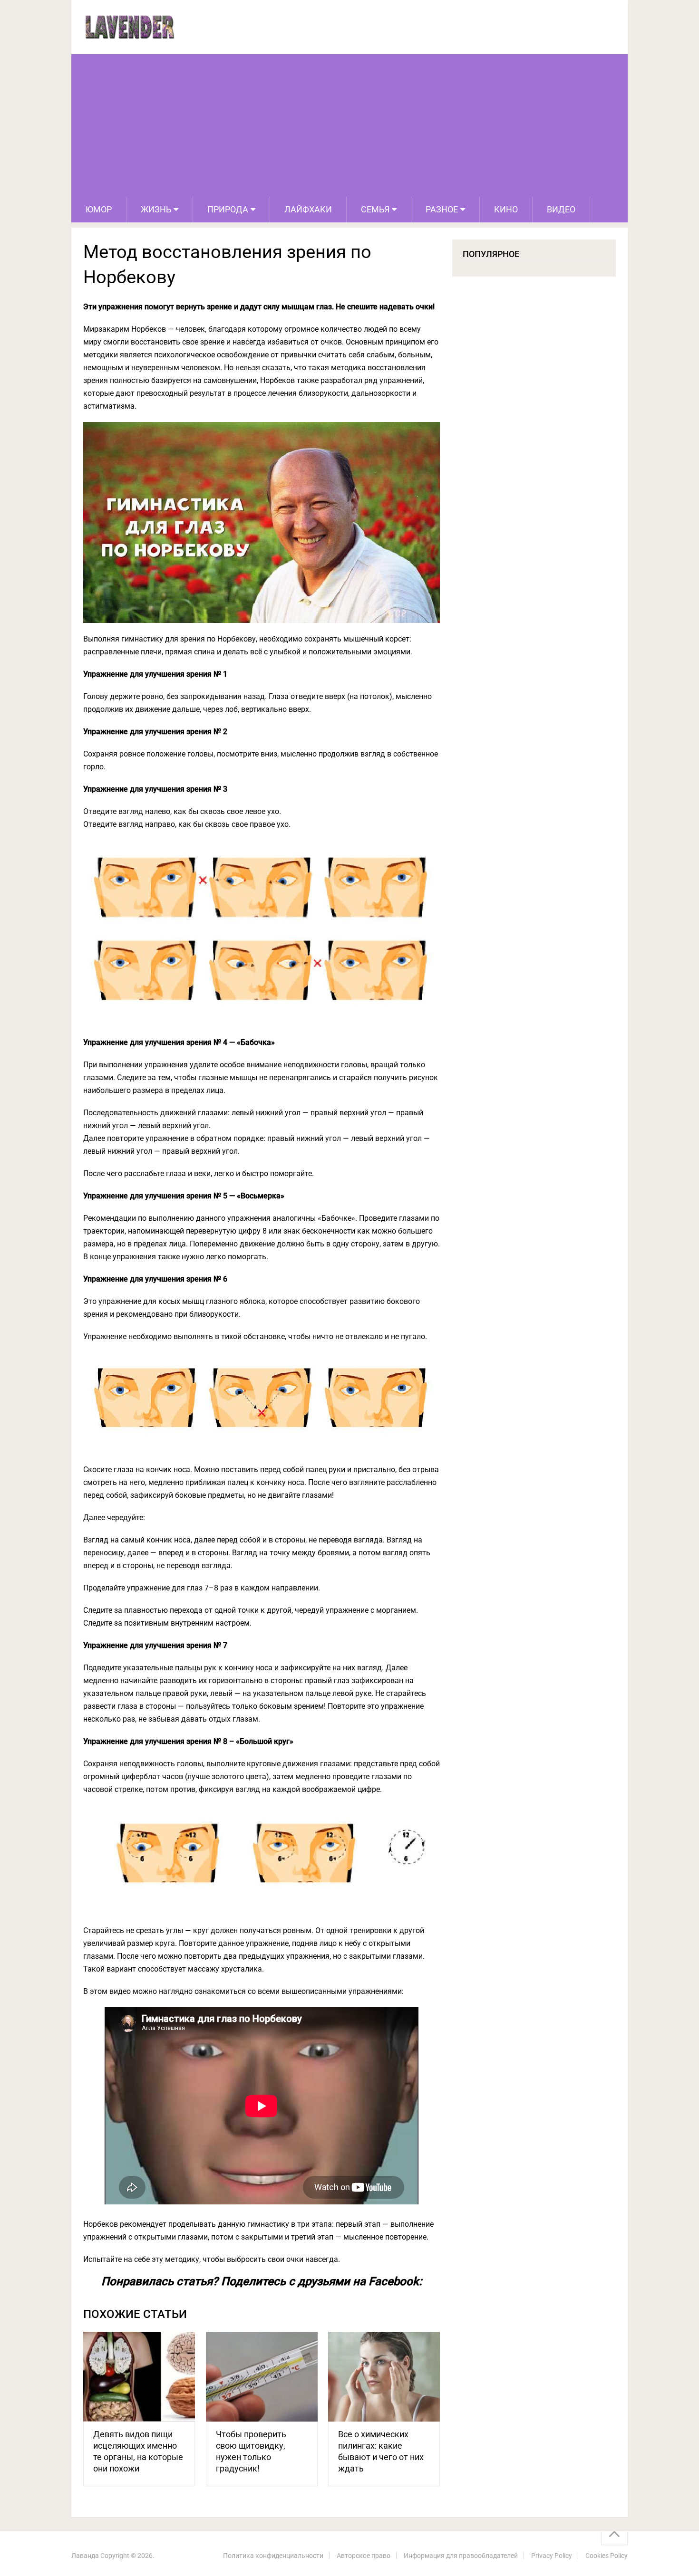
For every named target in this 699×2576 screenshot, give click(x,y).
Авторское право (364, 2556)
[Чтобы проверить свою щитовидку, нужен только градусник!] (262, 2377)
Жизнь (156, 209)
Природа (228, 209)
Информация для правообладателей (461, 2556)
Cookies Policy (607, 2556)
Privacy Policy (552, 2556)
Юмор (99, 209)
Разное (442, 209)
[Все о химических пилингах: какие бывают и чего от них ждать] (384, 2377)
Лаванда (85, 2556)
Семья (375, 209)
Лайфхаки (308, 209)
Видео (561, 209)
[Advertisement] (349, 125)
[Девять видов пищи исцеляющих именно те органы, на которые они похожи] (139, 2377)
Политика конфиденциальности (273, 2556)
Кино (506, 209)
